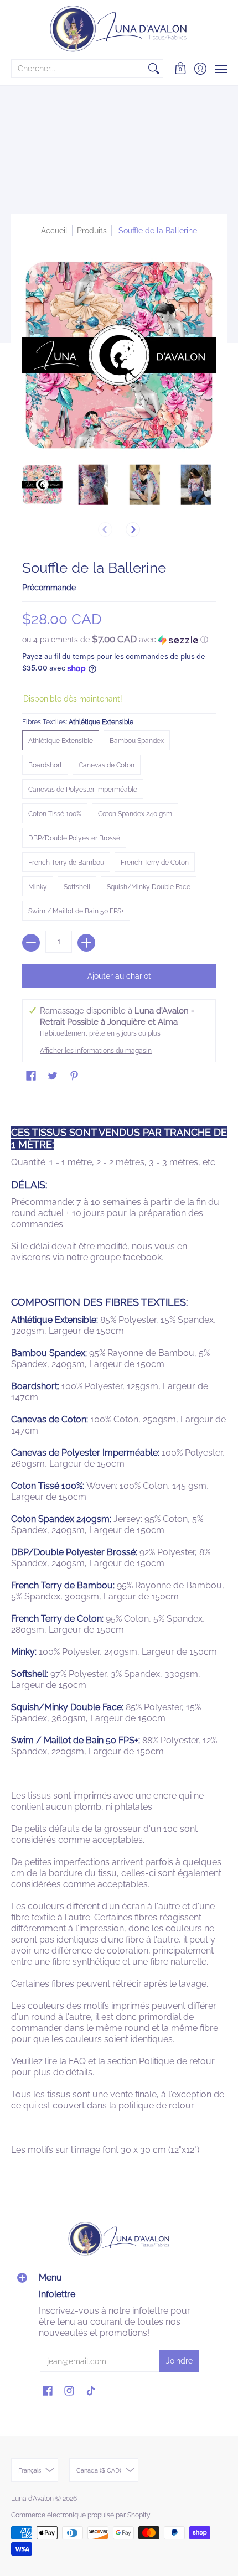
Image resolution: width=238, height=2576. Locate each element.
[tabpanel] (119, 1633)
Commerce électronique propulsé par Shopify (81, 2515)
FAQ (77, 2061)
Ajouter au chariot (119, 976)
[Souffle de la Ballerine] (42, 484)
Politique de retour (177, 2061)
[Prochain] (133, 529)
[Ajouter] (86, 943)
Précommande (49, 588)
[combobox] (78, 69)
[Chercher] (154, 69)
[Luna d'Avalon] (119, 29)
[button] (181, 69)
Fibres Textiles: (78, 722)
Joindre (179, 2361)
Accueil (54, 231)
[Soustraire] (31, 943)
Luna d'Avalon (32, 2499)
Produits (92, 231)
